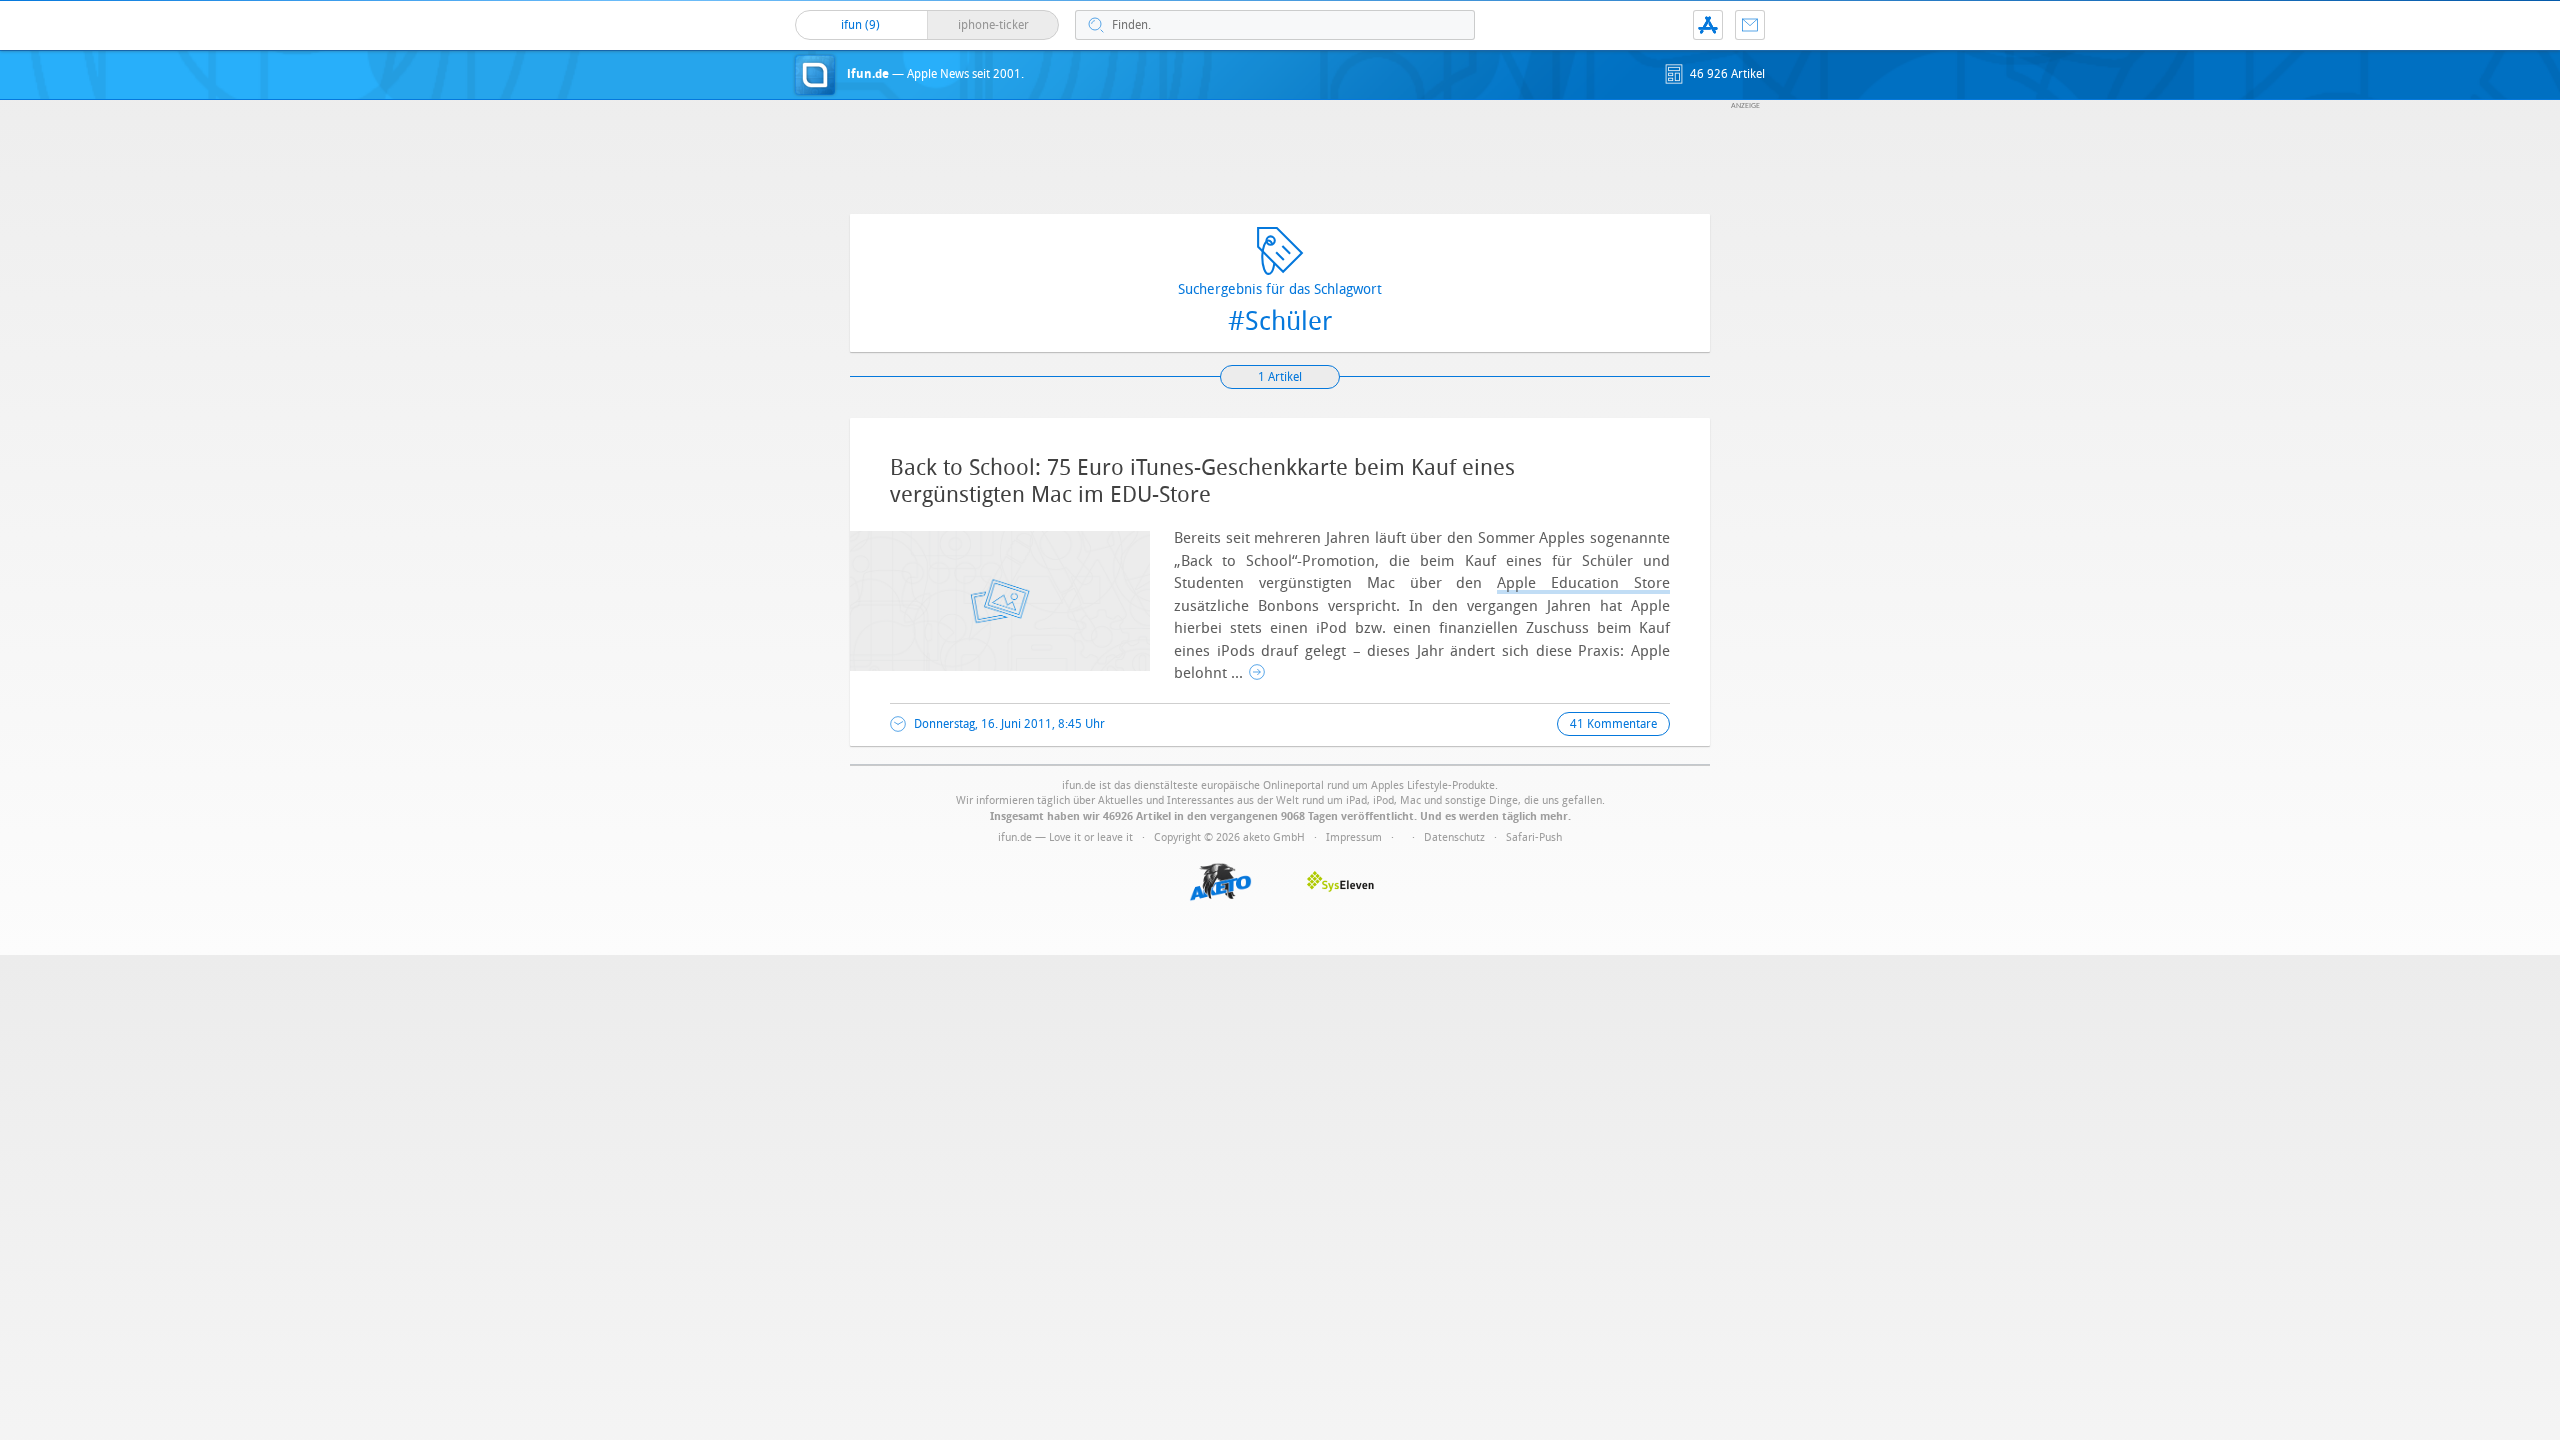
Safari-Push (1534, 837)
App (1708, 25)
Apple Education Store (1583, 583)
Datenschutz (1454, 837)
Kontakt (1750, 25)
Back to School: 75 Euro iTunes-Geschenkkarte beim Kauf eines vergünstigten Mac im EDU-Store (1202, 481)
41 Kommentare (1613, 724)
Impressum (1354, 837)
